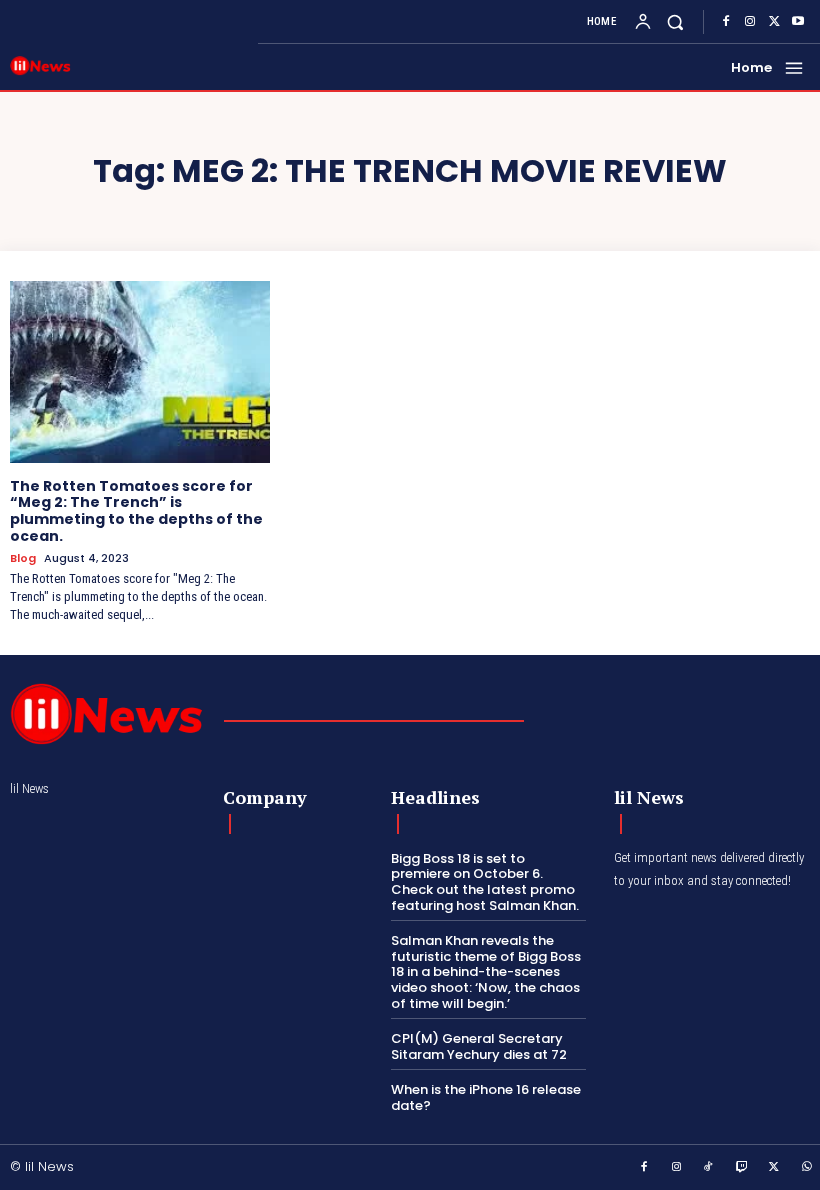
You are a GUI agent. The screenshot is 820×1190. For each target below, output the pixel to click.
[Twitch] (742, 1168)
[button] (675, 21)
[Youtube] (798, 22)
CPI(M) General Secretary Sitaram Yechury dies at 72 (479, 1046)
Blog (23, 558)
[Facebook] (726, 22)
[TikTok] (709, 1168)
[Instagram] (750, 22)
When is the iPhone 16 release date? (486, 1097)
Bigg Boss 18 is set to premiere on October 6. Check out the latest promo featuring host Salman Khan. (485, 882)
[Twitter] (774, 22)
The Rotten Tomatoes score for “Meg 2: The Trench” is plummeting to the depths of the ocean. (136, 511)
